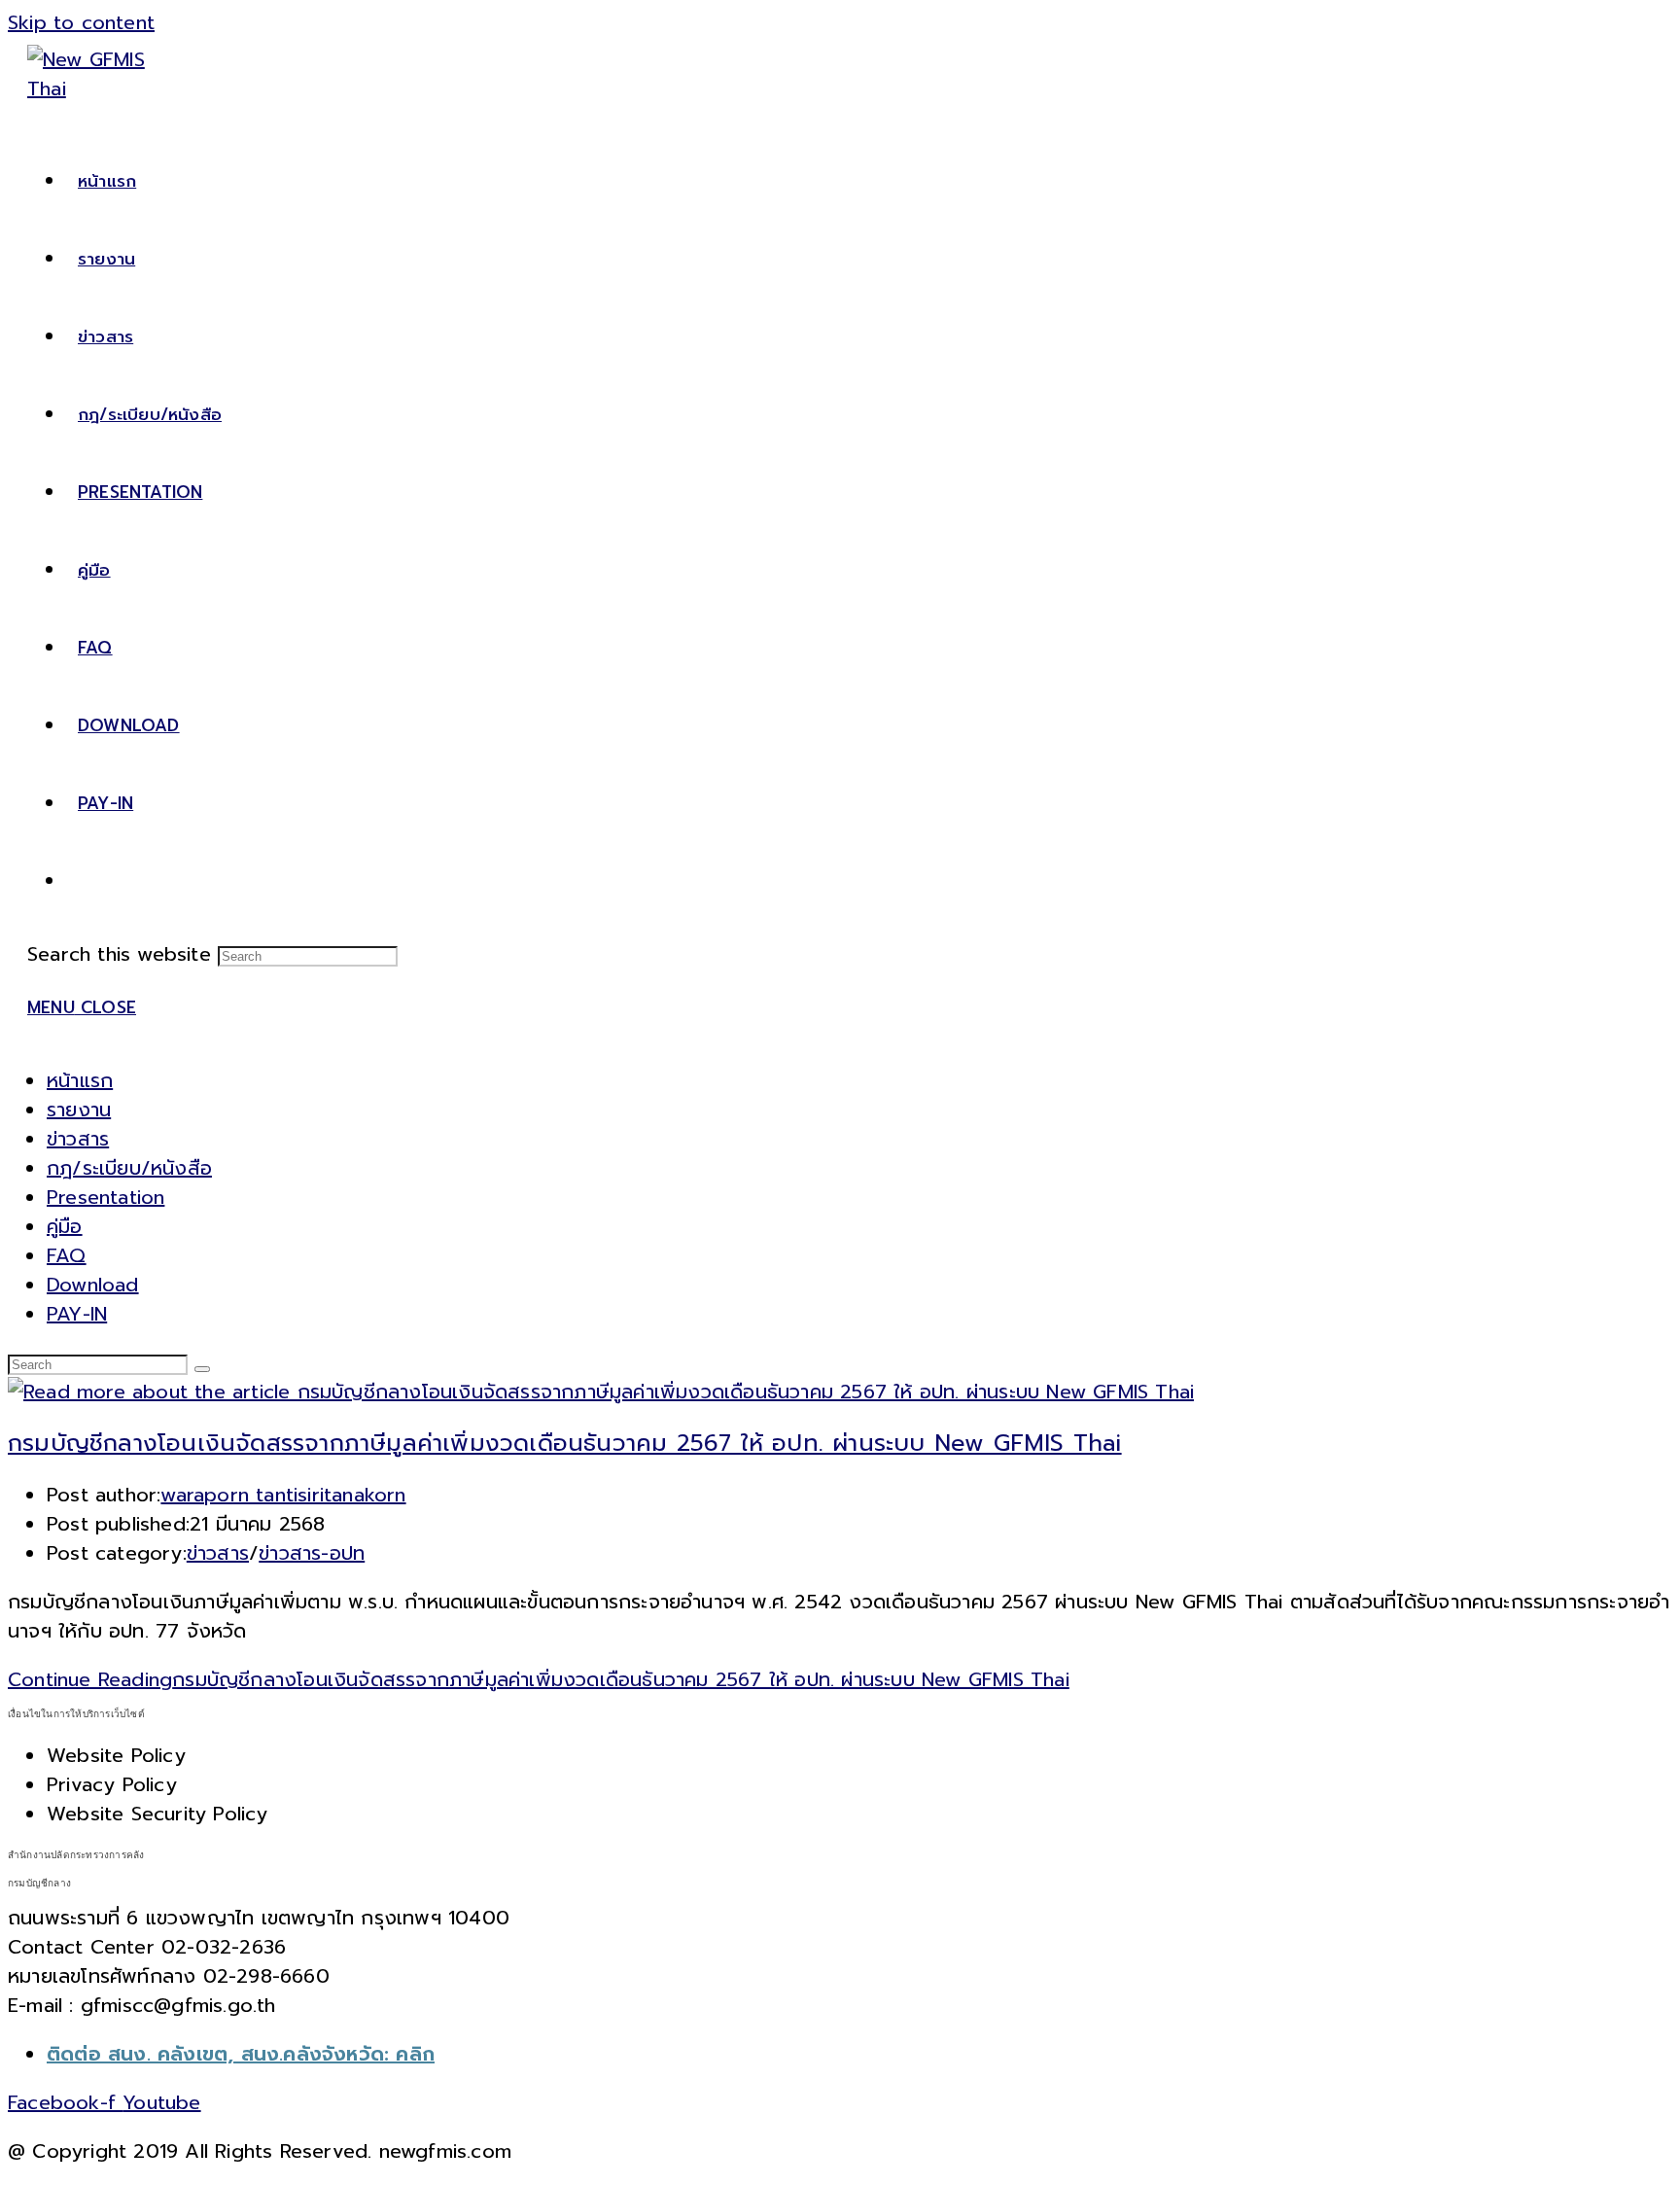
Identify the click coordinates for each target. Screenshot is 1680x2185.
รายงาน (79, 1110)
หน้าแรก (80, 1080)
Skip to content (81, 22)
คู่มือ (65, 1226)
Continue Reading (539, 1679)
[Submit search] (202, 1369)
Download (93, 1285)
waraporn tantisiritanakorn (283, 1495)
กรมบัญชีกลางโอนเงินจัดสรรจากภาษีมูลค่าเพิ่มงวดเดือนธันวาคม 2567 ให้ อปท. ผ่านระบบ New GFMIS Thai (565, 1443)
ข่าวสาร (78, 1139)
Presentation (105, 1197)
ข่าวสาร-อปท (312, 1553)
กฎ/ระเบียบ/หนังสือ (129, 1168)
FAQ (67, 1255)
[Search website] (78, 881)
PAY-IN (77, 1314)
